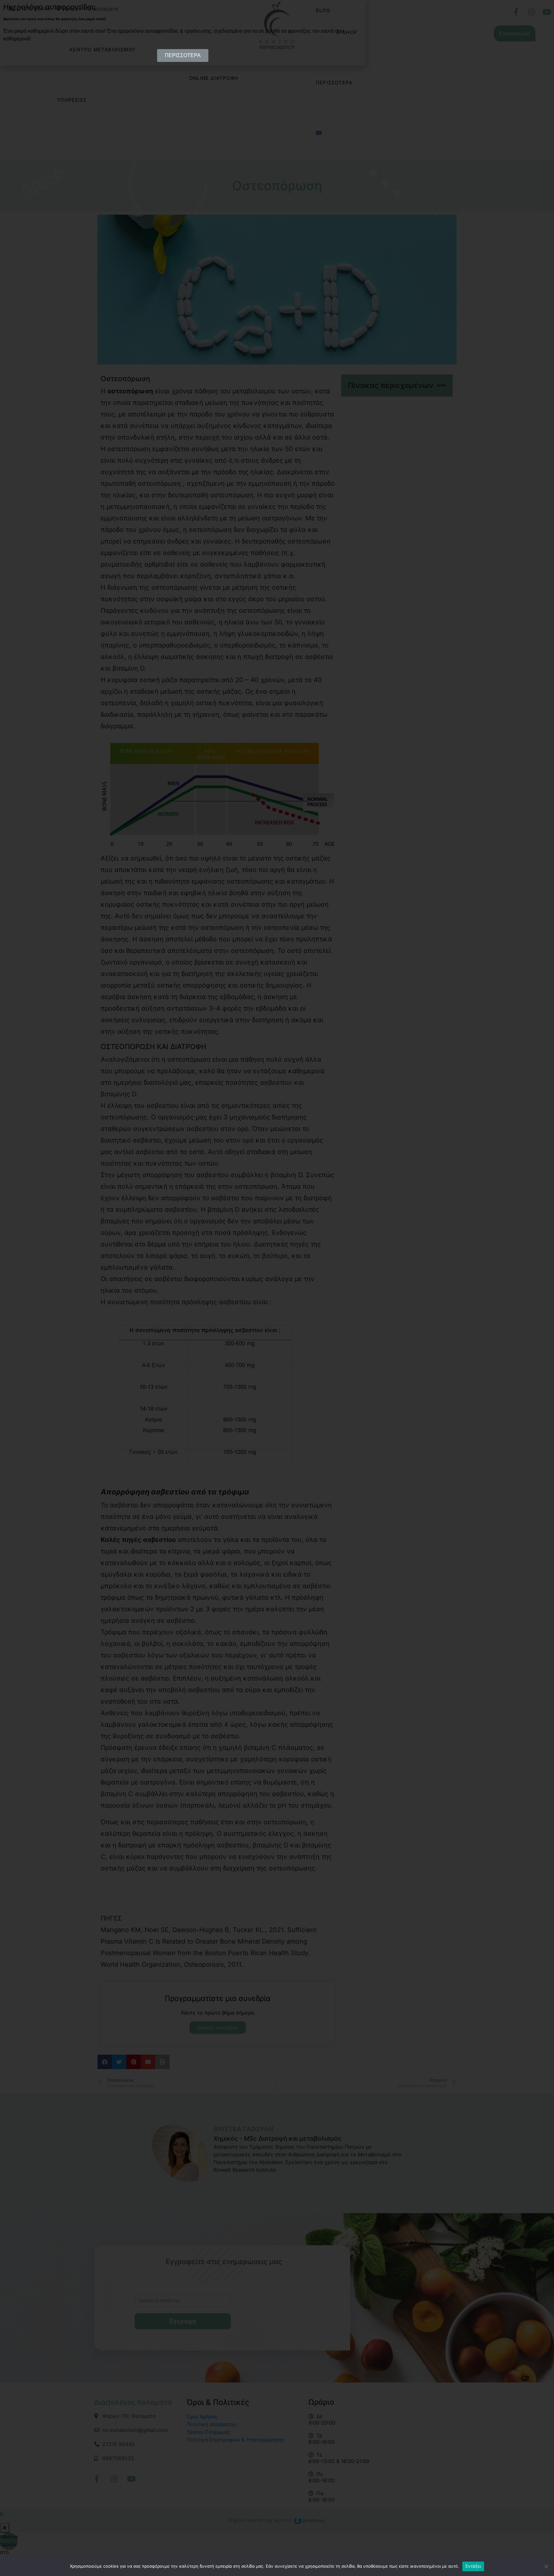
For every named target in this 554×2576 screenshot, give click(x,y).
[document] (277, 1288)
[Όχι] (546, 2566)
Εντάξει (473, 2566)
